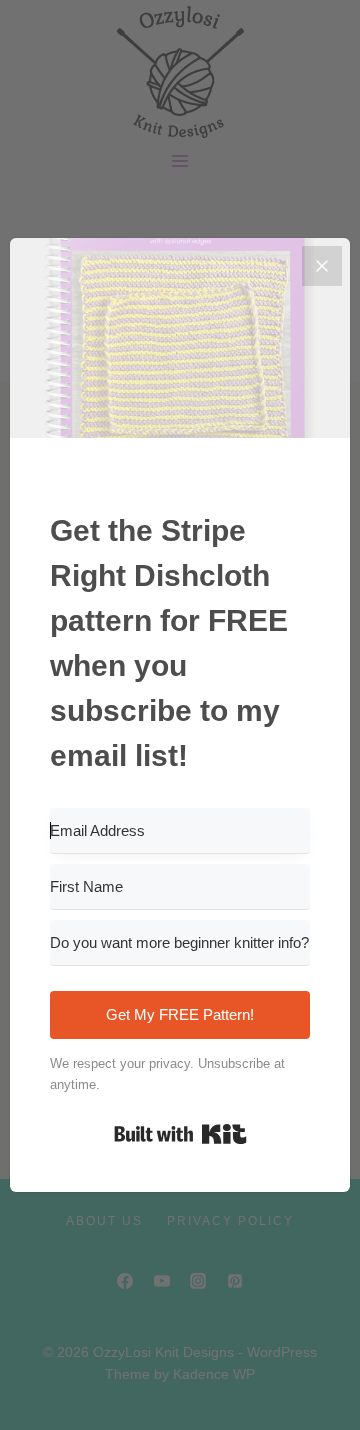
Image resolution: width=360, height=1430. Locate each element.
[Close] (322, 266)
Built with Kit (180, 1134)
